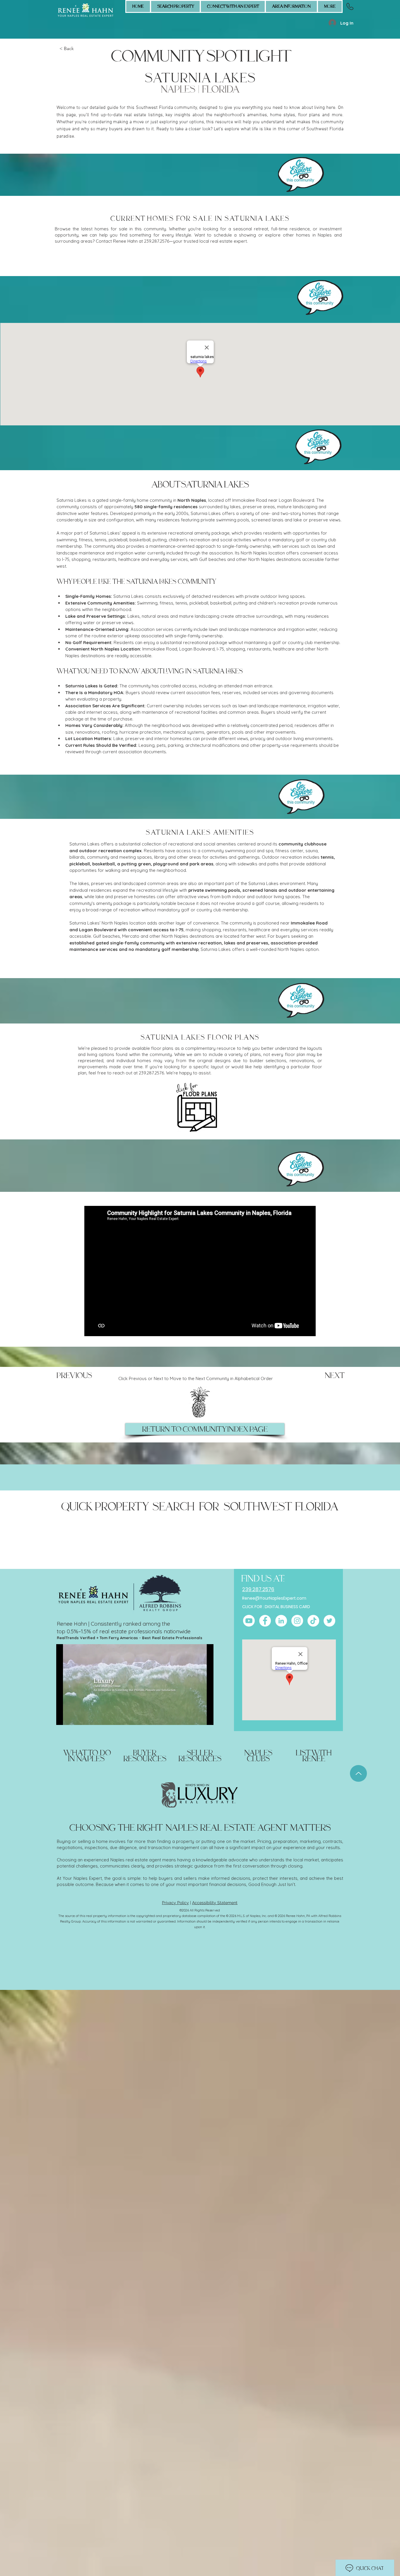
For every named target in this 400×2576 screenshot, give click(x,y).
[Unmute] (74, 1717)
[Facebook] (265, 1621)
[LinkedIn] (281, 1621)
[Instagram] (297, 1621)
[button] (233, 6)
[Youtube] (249, 1621)
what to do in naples (87, 1756)
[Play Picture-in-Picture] (196, 1717)
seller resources (200, 1756)
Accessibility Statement (215, 1903)
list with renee (314, 1756)
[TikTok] (313, 1621)
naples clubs (258, 1756)
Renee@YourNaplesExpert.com (274, 1598)
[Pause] (64, 1717)
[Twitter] (329, 1621)
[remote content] (200, 261)
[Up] (358, 1773)
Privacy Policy (175, 1903)
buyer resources (145, 1756)
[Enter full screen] (206, 1717)
